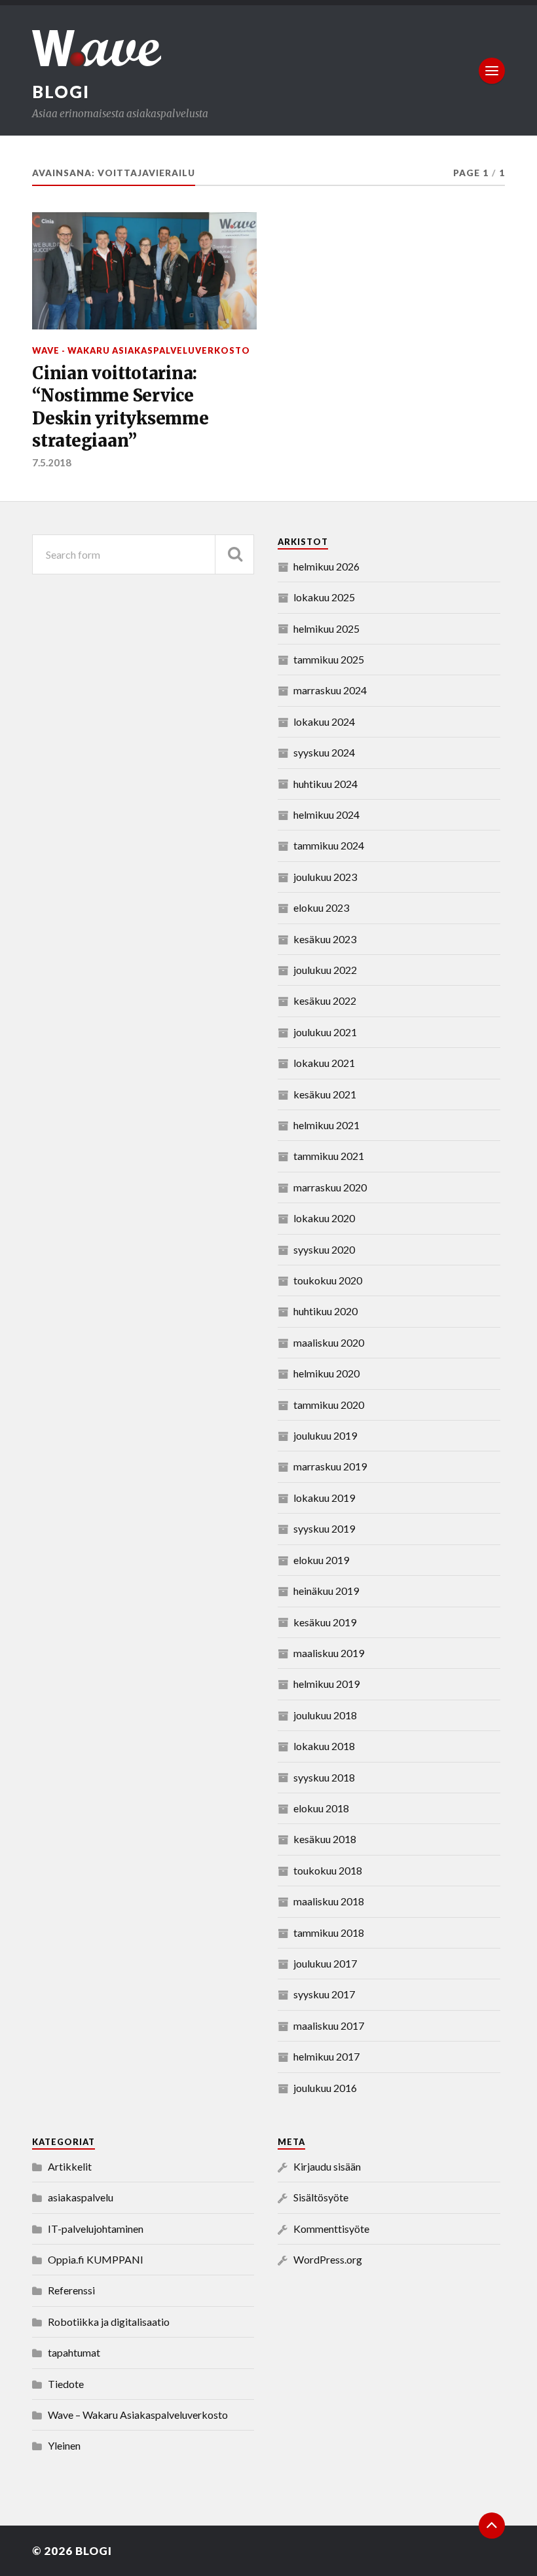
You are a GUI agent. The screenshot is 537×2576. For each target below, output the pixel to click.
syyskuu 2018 (324, 1777)
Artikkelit (70, 2166)
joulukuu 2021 (325, 1032)
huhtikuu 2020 (325, 1311)
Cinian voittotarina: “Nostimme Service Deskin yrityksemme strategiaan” (120, 407)
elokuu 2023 (321, 907)
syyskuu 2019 (324, 1528)
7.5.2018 (52, 462)
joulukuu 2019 (325, 1435)
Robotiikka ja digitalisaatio (109, 2322)
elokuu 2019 (321, 1560)
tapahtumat (74, 2352)
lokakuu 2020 (324, 1218)
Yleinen (64, 2445)
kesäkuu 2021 (325, 1094)
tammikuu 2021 (329, 1156)
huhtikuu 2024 (325, 784)
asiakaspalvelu (81, 2197)
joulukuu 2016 (325, 2088)
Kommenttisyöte (331, 2229)
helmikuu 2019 (326, 1684)
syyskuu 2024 (324, 752)
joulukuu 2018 (325, 1715)
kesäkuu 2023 (325, 939)
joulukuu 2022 (325, 970)
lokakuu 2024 (324, 721)
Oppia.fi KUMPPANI (96, 2259)
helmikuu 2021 (326, 1125)
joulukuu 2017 (325, 1963)
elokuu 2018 (321, 1808)
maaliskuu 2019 (329, 1653)
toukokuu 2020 (328, 1280)
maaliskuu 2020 (329, 1342)
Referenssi (71, 2290)
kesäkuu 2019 (325, 1622)
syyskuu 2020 (324, 1249)
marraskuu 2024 (330, 690)
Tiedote (66, 2384)
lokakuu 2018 (324, 1746)
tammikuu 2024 (329, 845)
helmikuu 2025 (326, 628)
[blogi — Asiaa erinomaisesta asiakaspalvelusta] (268, 48)
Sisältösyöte (321, 2197)
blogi (61, 92)
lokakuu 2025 (324, 597)
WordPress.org (328, 2259)
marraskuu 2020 (330, 1187)
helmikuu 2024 (326, 814)
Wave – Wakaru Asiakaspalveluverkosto (138, 2415)
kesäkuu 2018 (325, 1839)
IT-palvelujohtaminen (96, 2229)
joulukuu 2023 (325, 877)
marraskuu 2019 (330, 1466)
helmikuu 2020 (326, 1373)
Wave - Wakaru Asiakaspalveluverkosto (141, 350)
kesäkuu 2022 (325, 1000)
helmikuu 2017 (326, 2056)
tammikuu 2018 (329, 1932)
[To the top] (492, 2526)
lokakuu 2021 (324, 1063)
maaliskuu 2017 (329, 2025)
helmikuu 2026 (326, 566)
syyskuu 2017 (324, 1994)
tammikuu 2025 (329, 659)
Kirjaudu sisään (327, 2166)
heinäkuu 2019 (326, 1591)
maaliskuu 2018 (329, 1901)
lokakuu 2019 (324, 1498)
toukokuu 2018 (328, 1870)
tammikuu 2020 (329, 1405)
